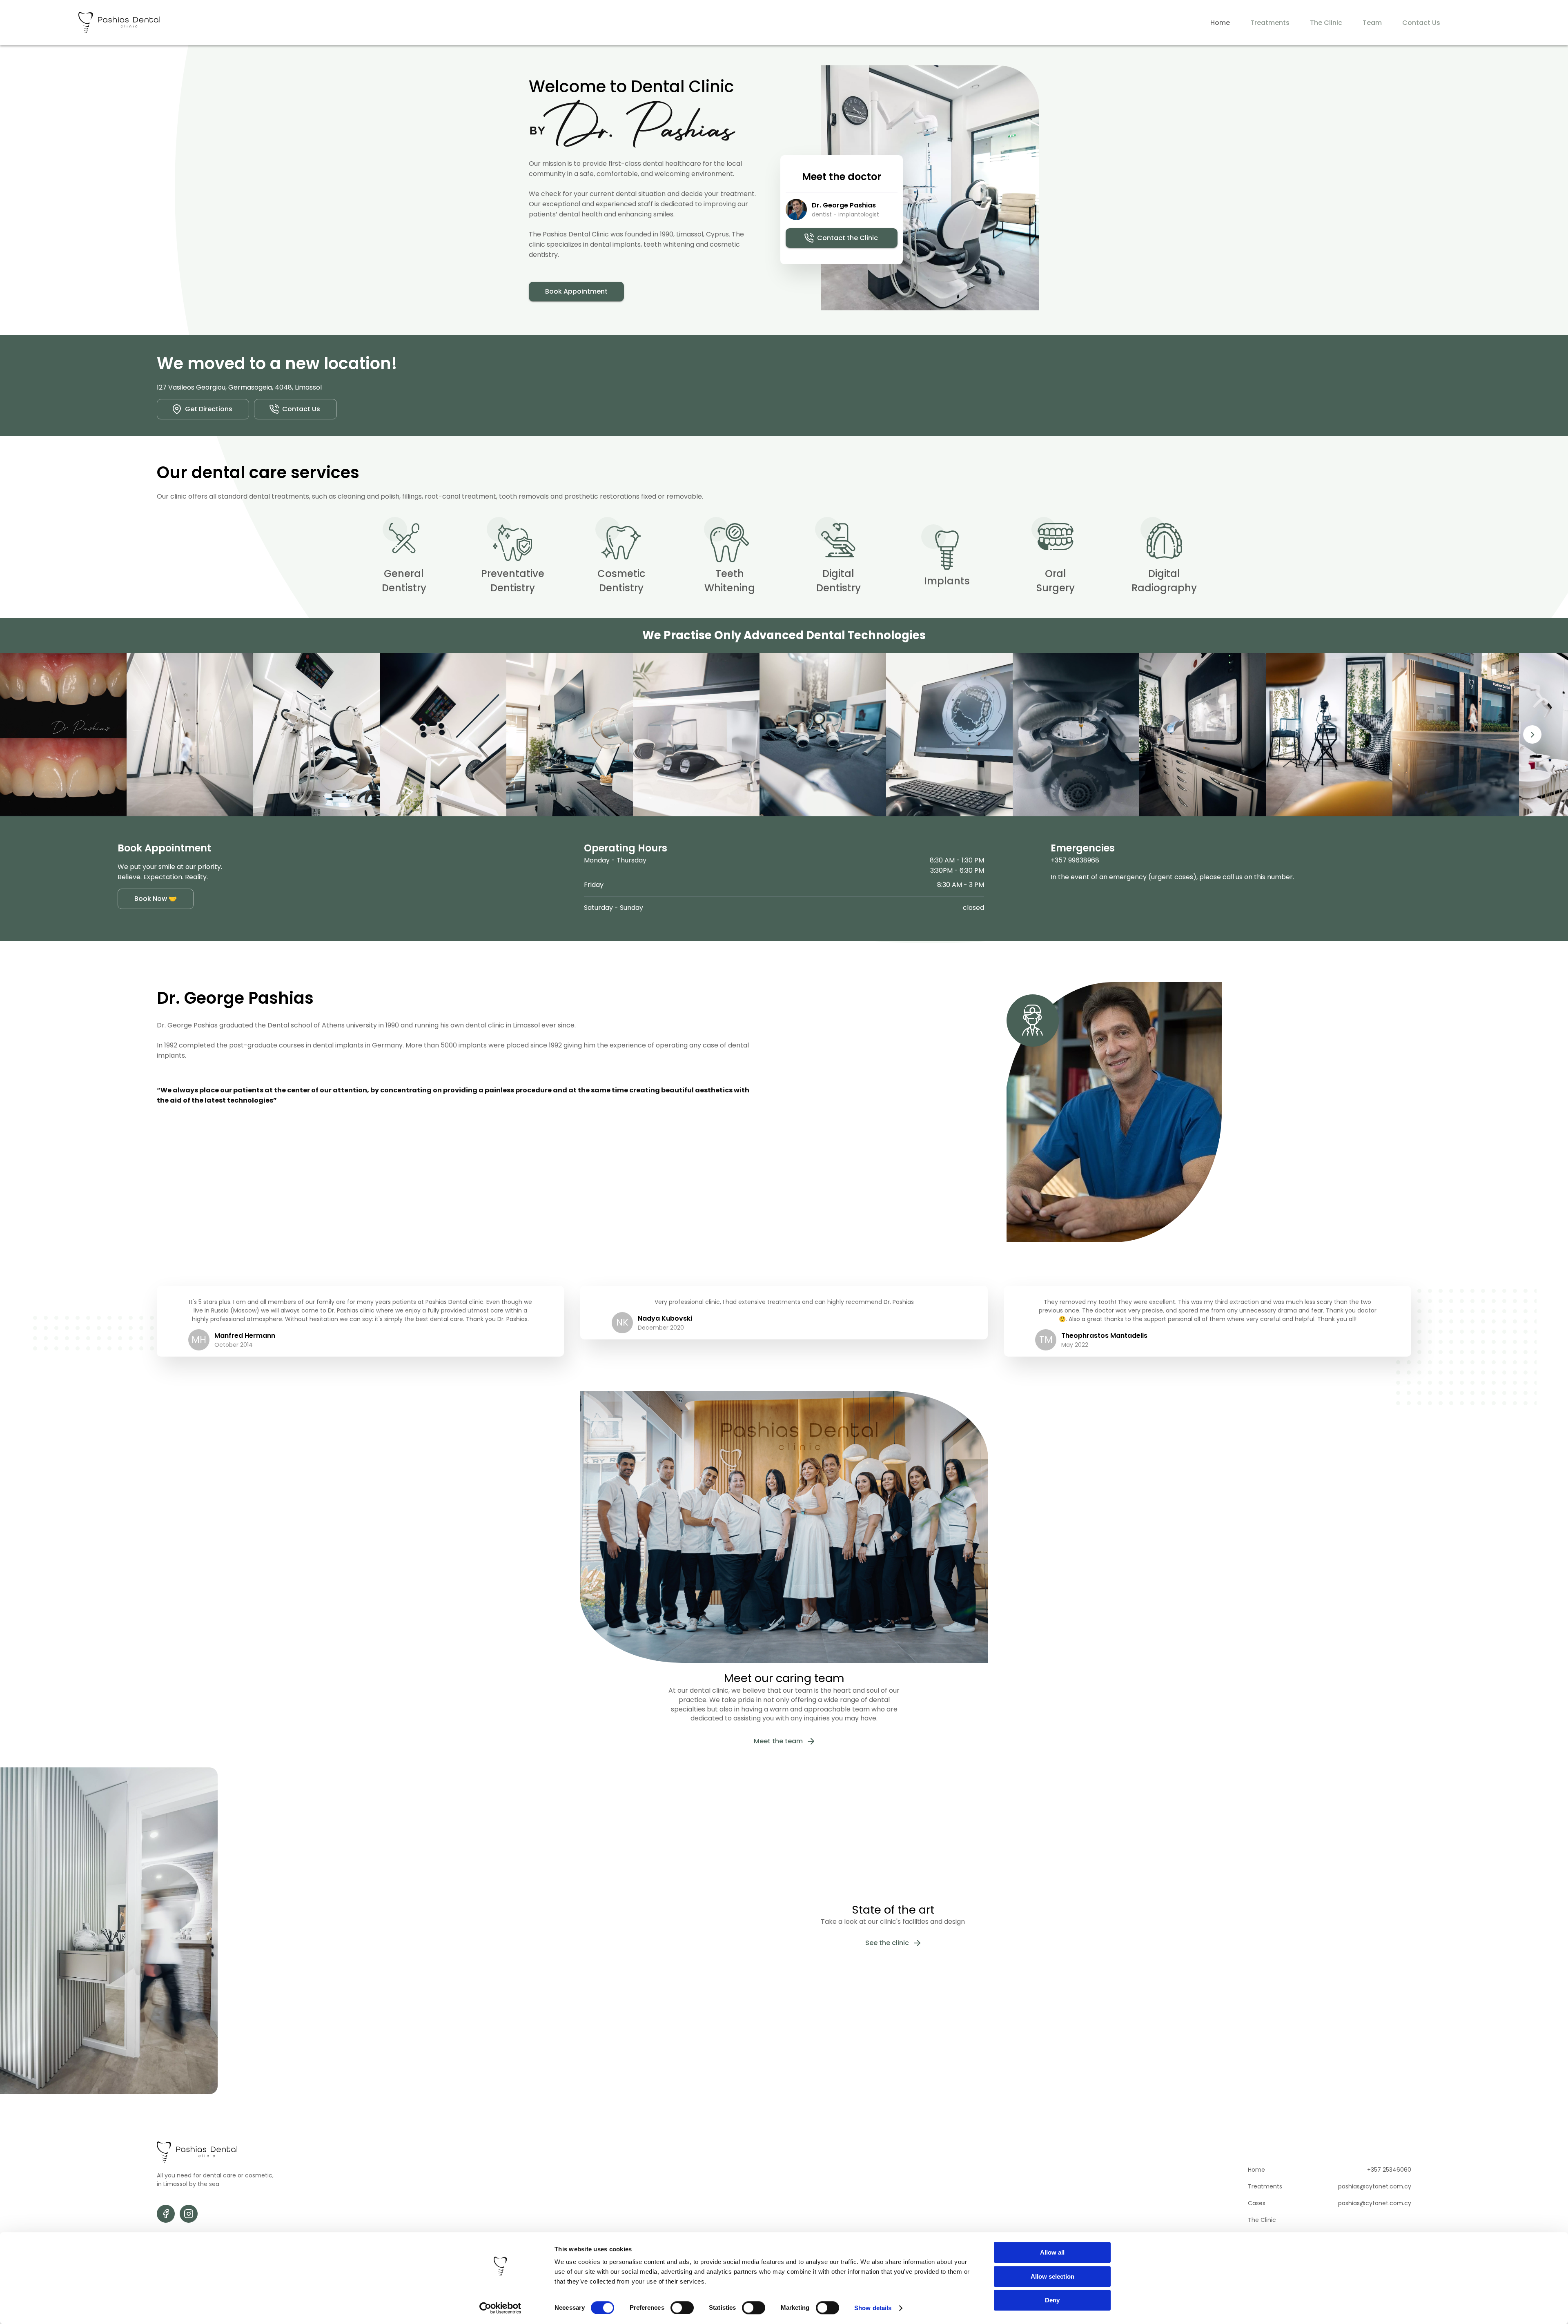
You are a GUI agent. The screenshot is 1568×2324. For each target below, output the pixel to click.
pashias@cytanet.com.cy (1375, 2186)
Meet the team (778, 1741)
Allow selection (1052, 2276)
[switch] (682, 2308)
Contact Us (1421, 23)
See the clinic (887, 1943)
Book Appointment (576, 291)
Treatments (1270, 23)
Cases (1257, 2203)
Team (1372, 23)
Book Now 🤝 (156, 899)
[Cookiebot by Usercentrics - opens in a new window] (500, 2308)
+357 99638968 (1075, 860)
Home (1220, 23)
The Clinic (1326, 23)
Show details (873, 2308)
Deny (1052, 2300)
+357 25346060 (1389, 2170)
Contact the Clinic (847, 238)
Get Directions (209, 409)
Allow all (1052, 2252)
